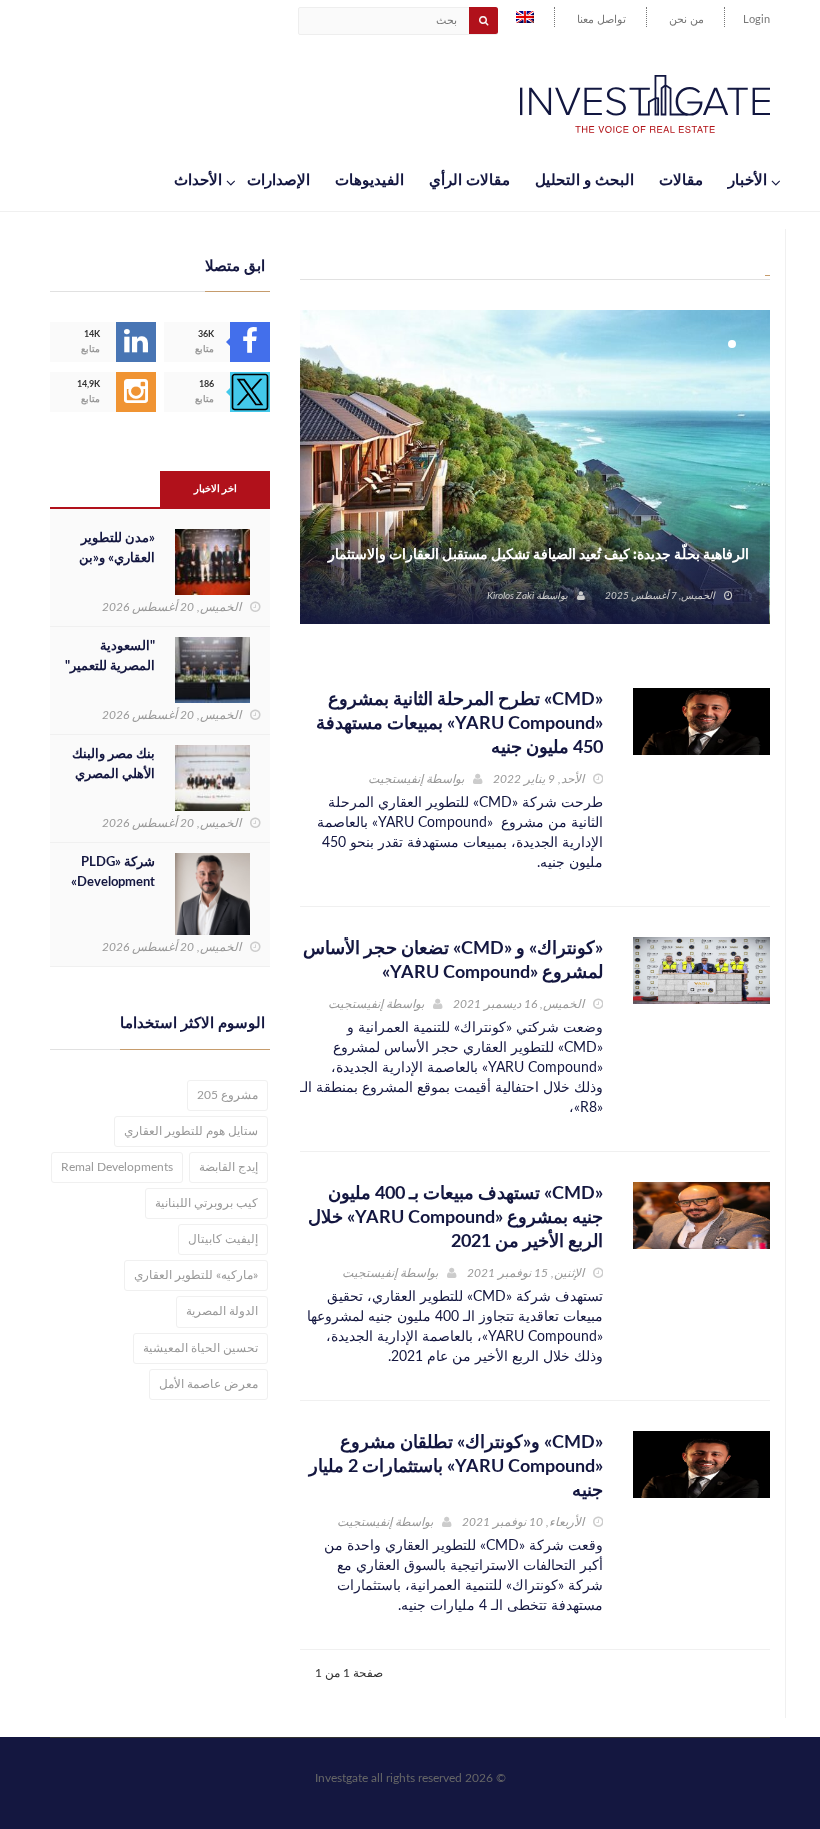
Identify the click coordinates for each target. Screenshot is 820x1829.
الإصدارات (278, 180)
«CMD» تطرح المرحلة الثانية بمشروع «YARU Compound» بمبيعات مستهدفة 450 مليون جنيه (459, 724)
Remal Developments (117, 1167)
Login (756, 19)
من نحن (686, 19)
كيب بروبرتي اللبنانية (206, 1203)
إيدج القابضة (228, 1167)
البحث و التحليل (584, 180)
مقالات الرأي (469, 180)
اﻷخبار (747, 180)
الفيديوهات (369, 180)
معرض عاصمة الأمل (208, 1384)
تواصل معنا (601, 19)
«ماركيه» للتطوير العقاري (196, 1275)
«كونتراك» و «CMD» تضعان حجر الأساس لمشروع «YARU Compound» (453, 961)
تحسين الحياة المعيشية (200, 1348)
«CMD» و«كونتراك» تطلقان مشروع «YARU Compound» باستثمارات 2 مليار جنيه (456, 1467)
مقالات (681, 180)
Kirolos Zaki (510, 596)
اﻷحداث (198, 180)
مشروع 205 (227, 1095)
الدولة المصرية (222, 1311)
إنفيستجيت (395, 779)
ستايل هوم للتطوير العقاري (191, 1131)
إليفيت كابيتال (223, 1239)
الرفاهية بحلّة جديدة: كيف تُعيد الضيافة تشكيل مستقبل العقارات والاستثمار (538, 555)
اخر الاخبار (215, 489)
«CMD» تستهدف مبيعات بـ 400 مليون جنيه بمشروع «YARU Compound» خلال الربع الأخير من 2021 (455, 1218)
